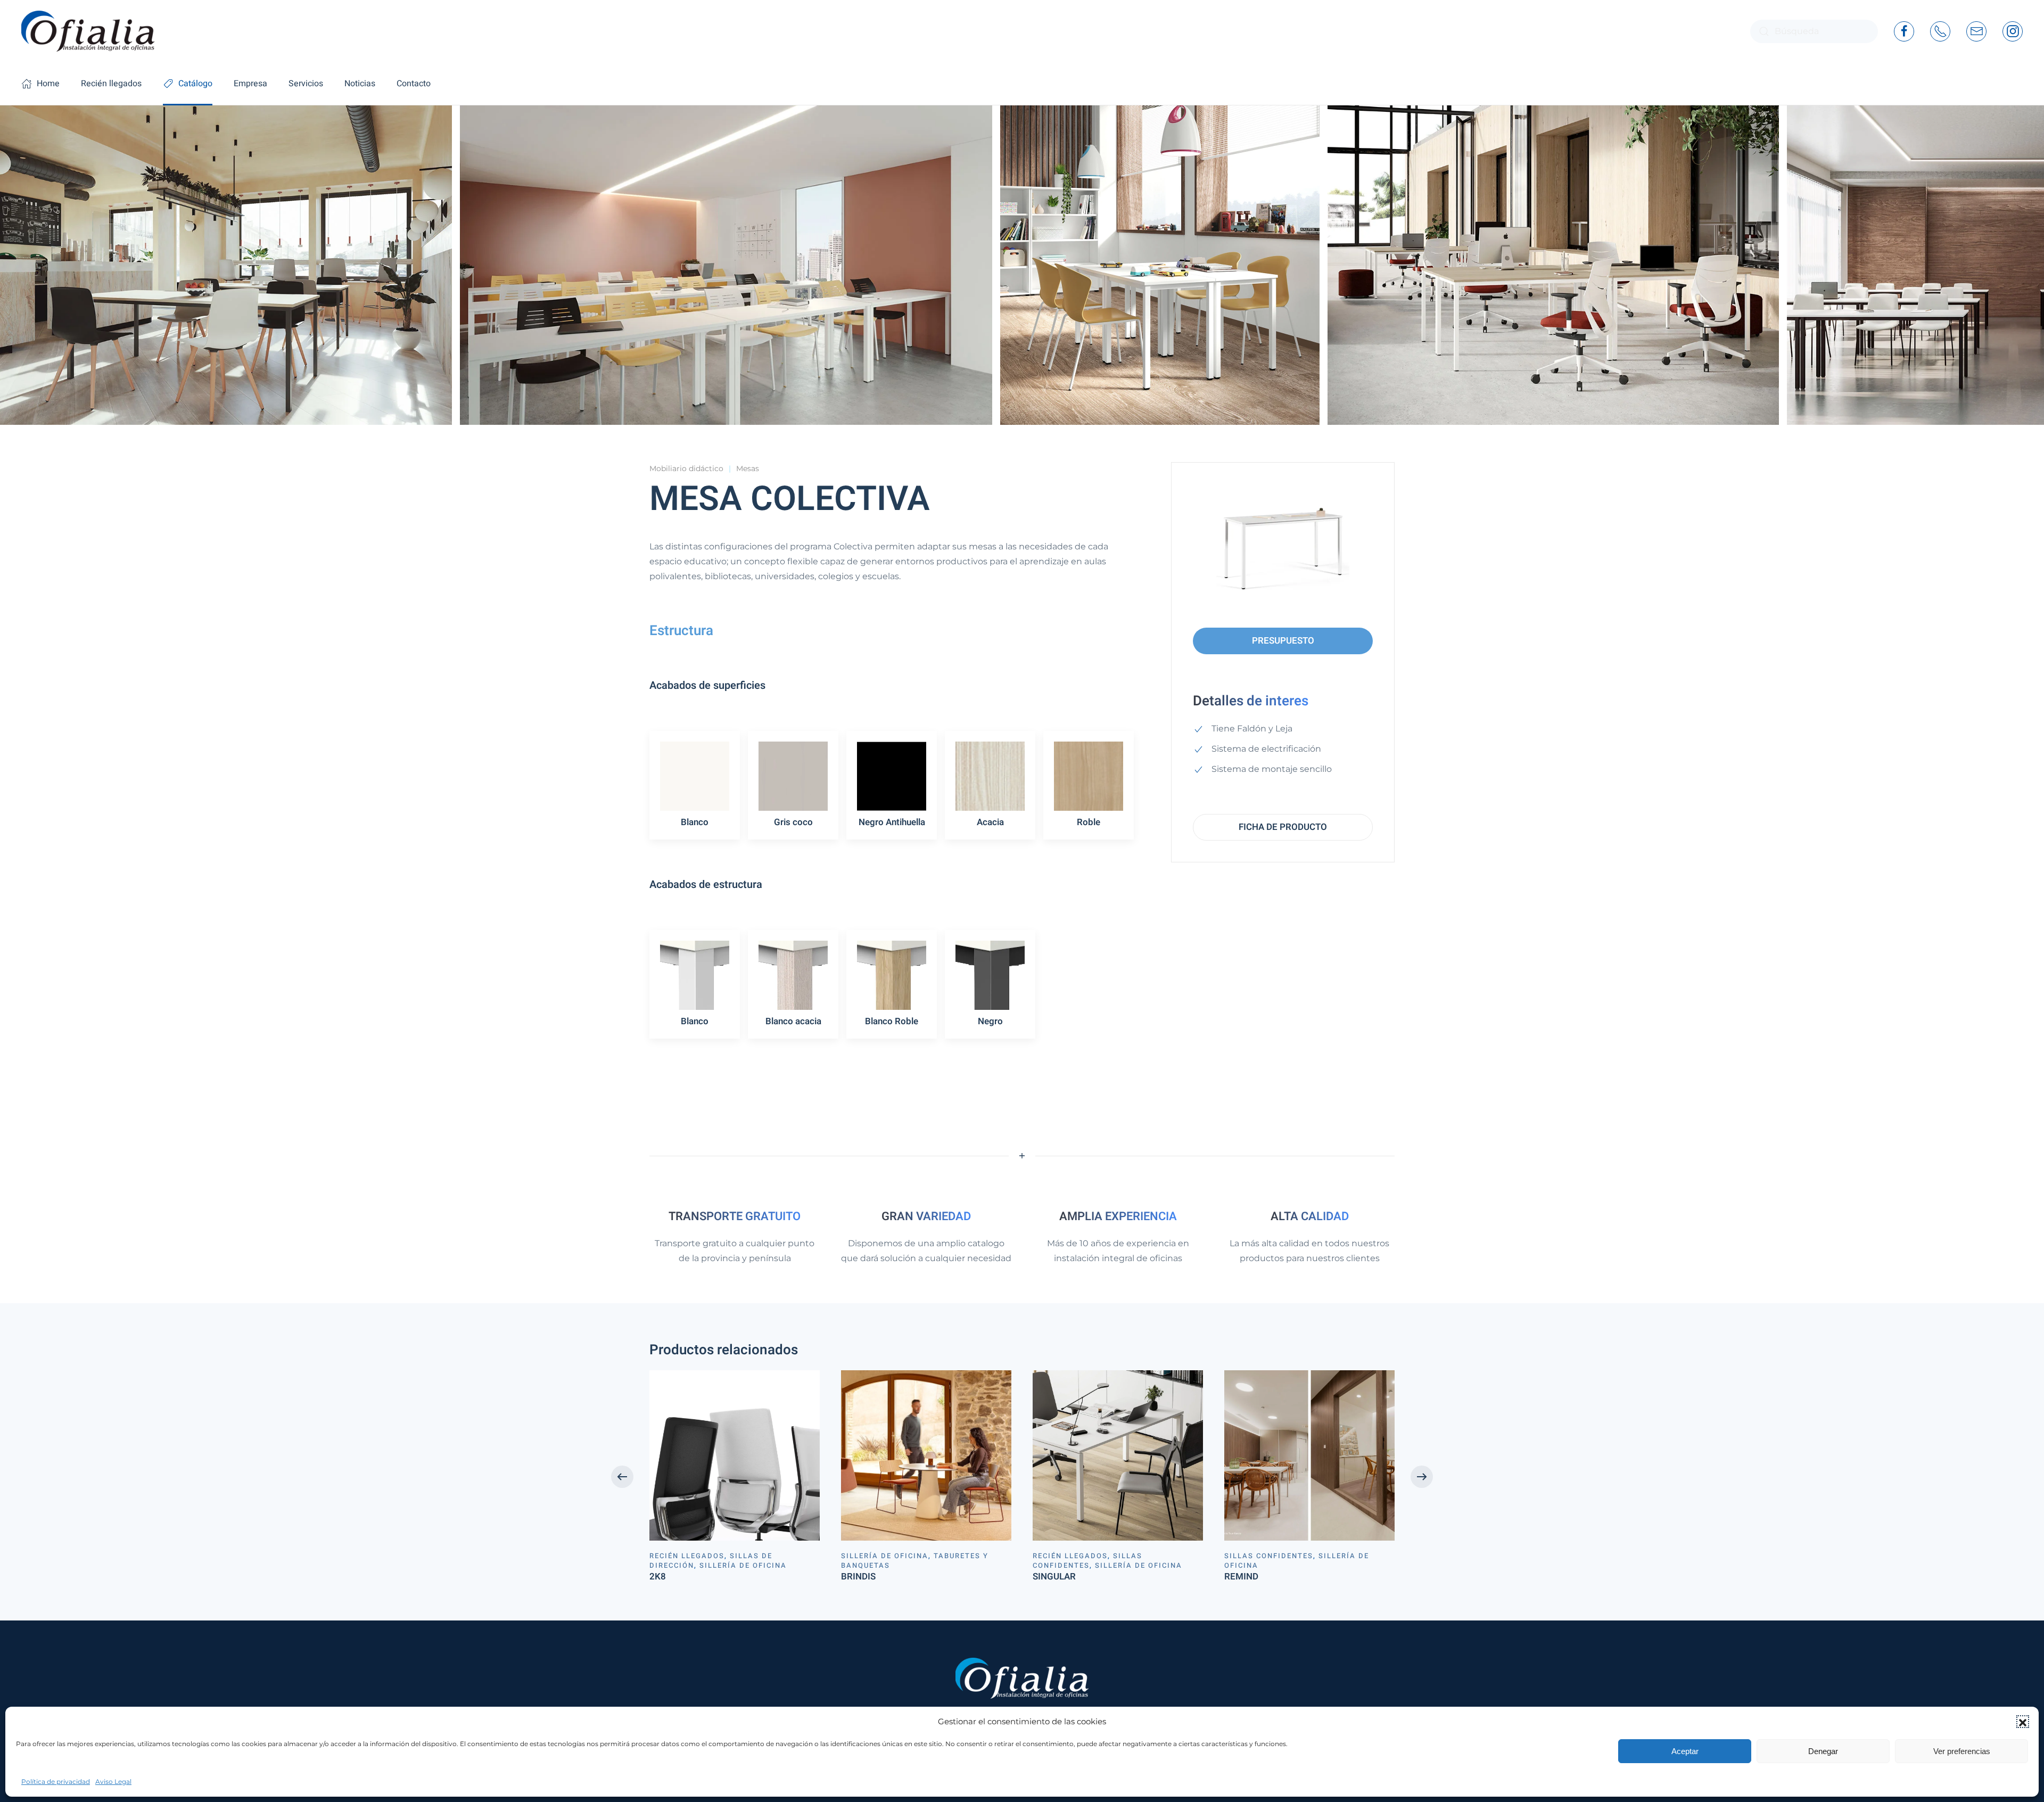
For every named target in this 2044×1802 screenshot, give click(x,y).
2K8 (658, 1577)
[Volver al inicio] (88, 31)
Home (48, 84)
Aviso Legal (113, 1782)
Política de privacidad (56, 1782)
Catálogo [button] (195, 84)
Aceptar (1685, 1751)
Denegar (1823, 1751)
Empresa (250, 84)
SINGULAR (1054, 1577)
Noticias (360, 84)
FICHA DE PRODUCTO (1283, 827)
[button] (2023, 1722)
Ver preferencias (1962, 1751)
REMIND (1241, 1577)
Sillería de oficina (743, 1565)
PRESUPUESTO (1283, 641)
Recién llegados (111, 84)
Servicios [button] (306, 84)
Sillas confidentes (1087, 1561)
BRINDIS (858, 1577)
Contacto (414, 84)
